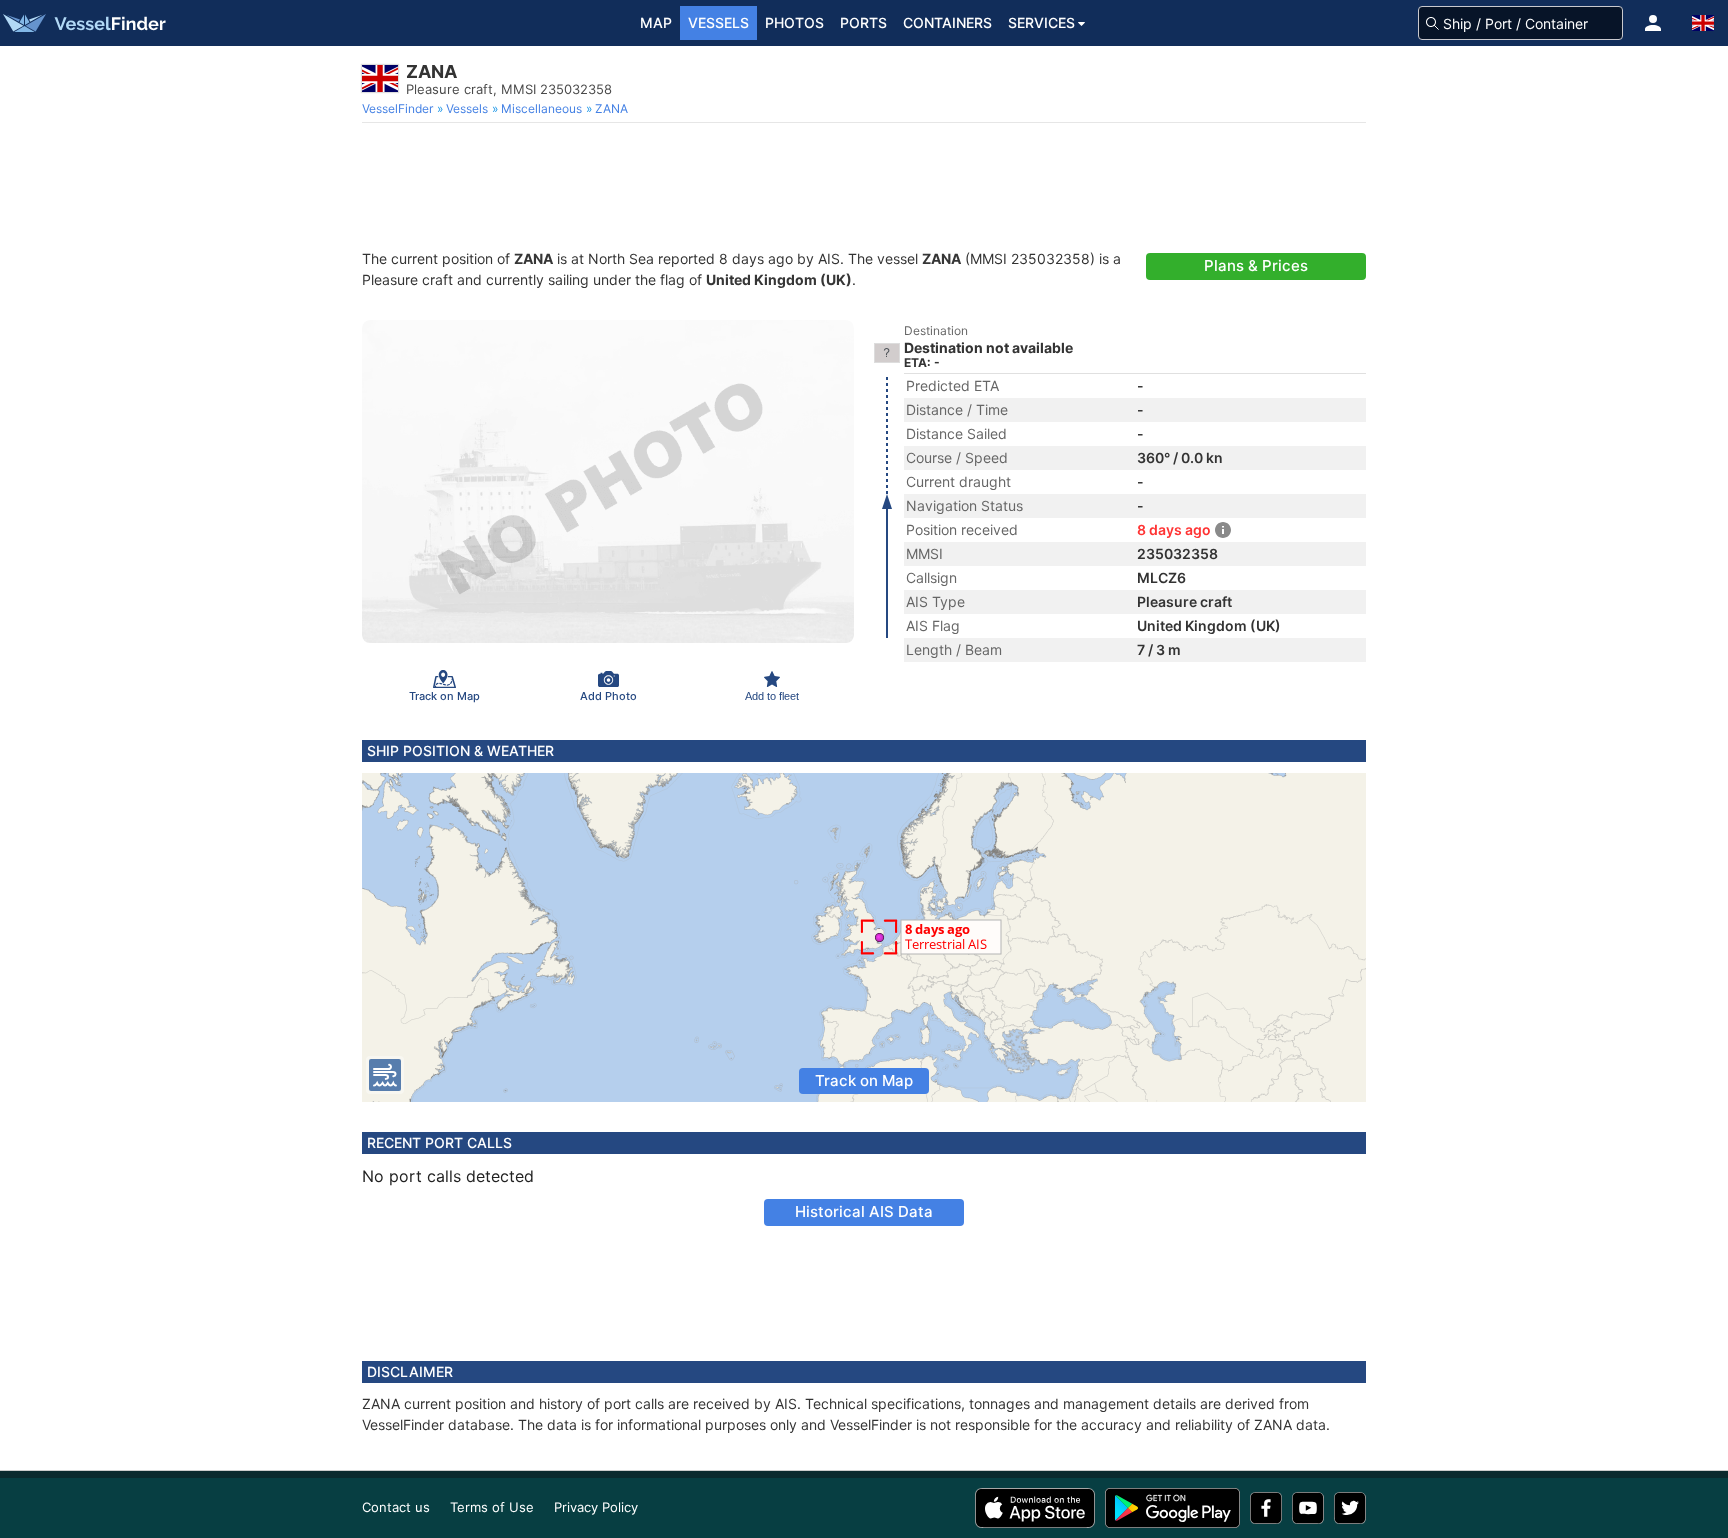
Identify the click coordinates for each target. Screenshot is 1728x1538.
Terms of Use (492, 1507)
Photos (794, 22)
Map (656, 22)
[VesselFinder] (83, 23)
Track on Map (864, 1080)
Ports (863, 22)
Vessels (718, 22)
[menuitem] (399, 109)
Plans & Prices (1256, 265)
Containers (947, 22)
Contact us (396, 1507)
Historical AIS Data (864, 1211)
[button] (1653, 23)
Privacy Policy (596, 1507)
